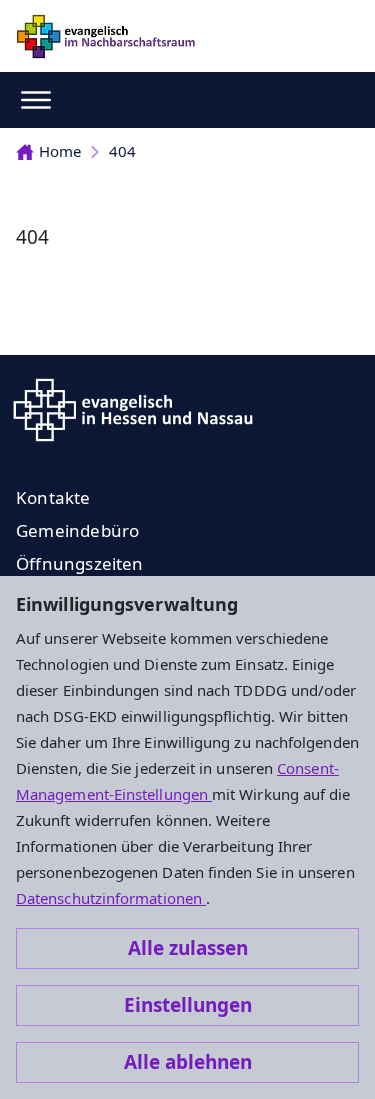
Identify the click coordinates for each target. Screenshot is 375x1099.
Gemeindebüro (77, 530)
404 (122, 151)
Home (60, 151)
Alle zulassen (188, 948)
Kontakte (53, 497)
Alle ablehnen (188, 1062)
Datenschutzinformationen (111, 898)
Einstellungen (188, 1005)
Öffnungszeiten (80, 563)
